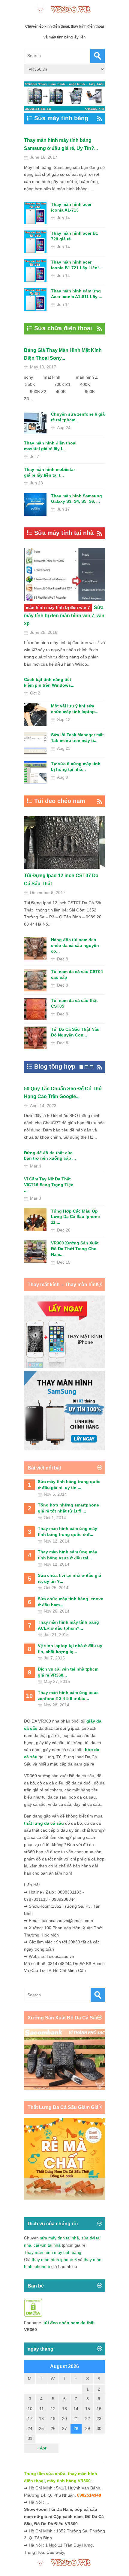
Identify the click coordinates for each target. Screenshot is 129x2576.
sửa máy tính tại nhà (59, 2238)
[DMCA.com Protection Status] (33, 2315)
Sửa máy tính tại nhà (64, 533)
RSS (98, 119)
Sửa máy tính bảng (61, 118)
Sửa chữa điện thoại (63, 328)
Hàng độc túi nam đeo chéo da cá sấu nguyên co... (75, 945)
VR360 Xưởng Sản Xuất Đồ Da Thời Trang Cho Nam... (75, 1249)
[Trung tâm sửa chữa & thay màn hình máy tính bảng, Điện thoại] (64, 9)
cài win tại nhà (47, 2245)
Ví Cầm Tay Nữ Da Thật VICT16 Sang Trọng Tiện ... (49, 1185)
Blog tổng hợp (55, 1067)
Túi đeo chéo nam (60, 801)
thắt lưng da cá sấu (44, 1823)
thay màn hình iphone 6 (54, 2260)
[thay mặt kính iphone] (64, 1367)
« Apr (42, 2448)
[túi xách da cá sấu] (64, 2088)
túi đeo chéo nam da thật (69, 2323)
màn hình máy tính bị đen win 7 (58, 607)
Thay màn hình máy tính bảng (53, 2252)
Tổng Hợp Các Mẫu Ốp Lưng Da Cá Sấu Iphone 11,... (75, 1217)
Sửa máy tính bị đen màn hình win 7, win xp (64, 615)
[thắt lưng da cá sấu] (64, 2198)
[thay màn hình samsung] (64, 1449)
